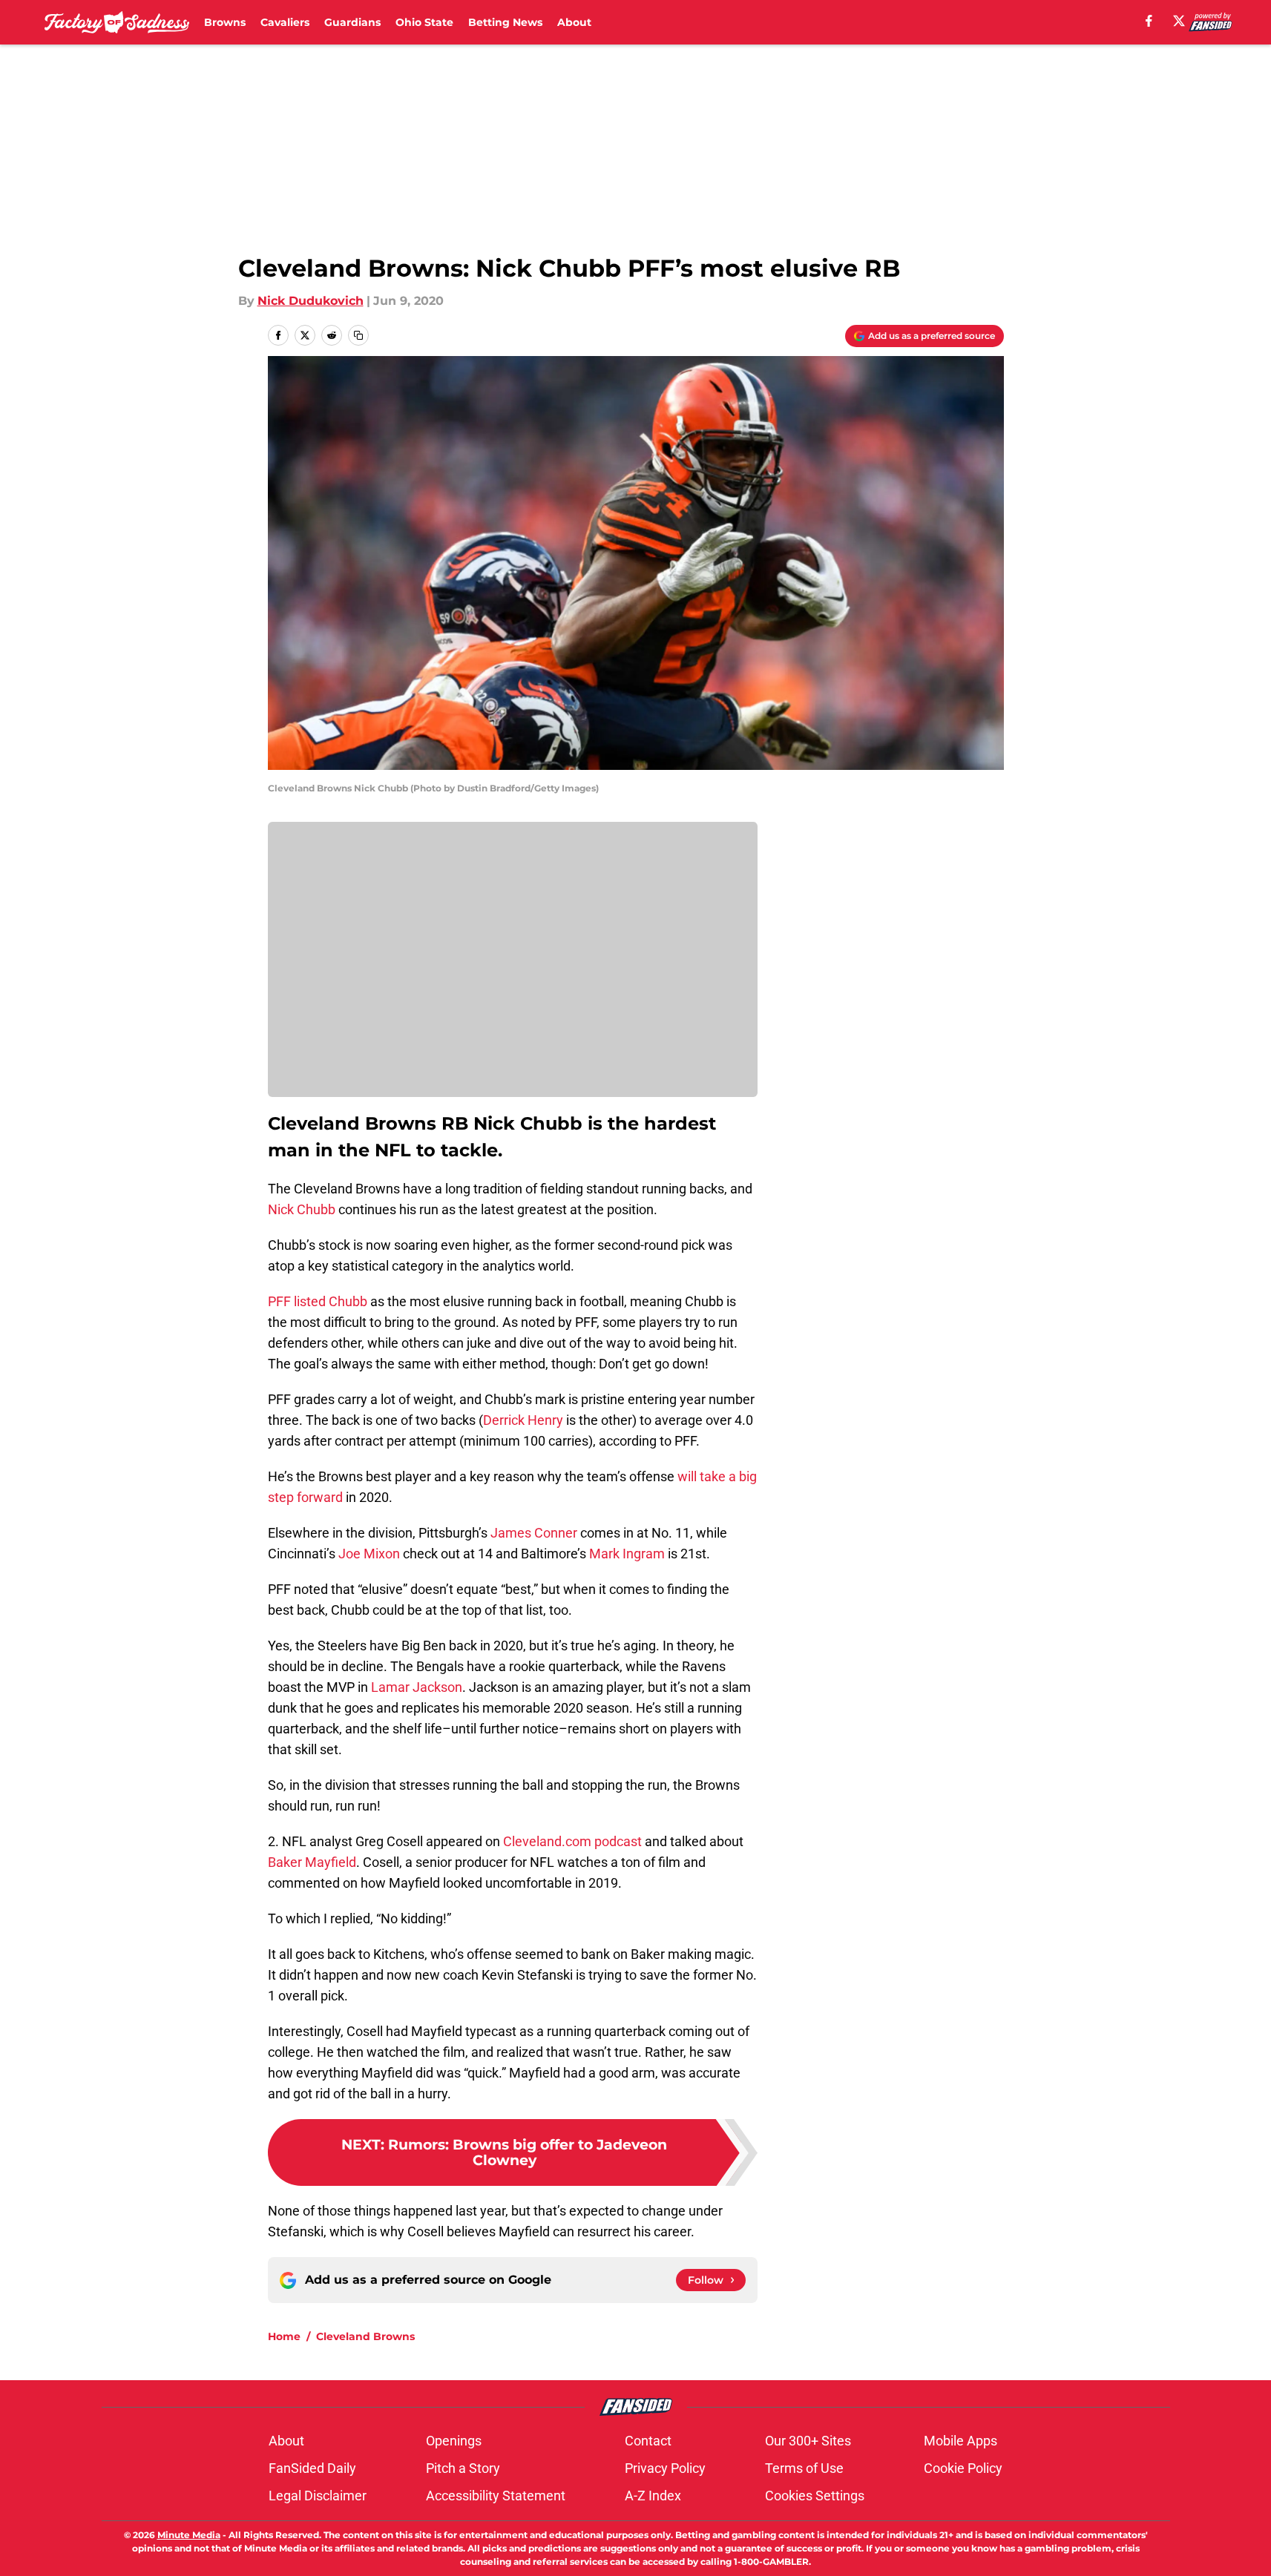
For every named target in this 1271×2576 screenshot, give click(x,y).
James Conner (534, 1533)
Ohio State (424, 22)
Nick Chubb (302, 1209)
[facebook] (1149, 21)
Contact (648, 2441)
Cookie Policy (963, 2468)
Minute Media (189, 2535)
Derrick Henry (523, 1420)
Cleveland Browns (365, 2336)
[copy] (358, 335)
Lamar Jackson (417, 1687)
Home (284, 2336)
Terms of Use (804, 2468)
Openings (454, 2441)
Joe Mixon (369, 1554)
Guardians (352, 22)
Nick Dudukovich (311, 301)
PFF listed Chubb (318, 1301)
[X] (1179, 21)
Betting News (505, 22)
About (574, 22)
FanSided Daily (312, 2468)
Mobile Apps (960, 2441)
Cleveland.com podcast (571, 1841)
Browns (225, 22)
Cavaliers (285, 22)
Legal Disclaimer (318, 2496)
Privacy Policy (665, 2468)
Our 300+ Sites (808, 2441)
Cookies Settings (815, 2496)
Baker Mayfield (312, 1862)
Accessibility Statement (496, 2496)
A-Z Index (653, 2496)
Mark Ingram (627, 1554)
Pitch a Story (463, 2468)
